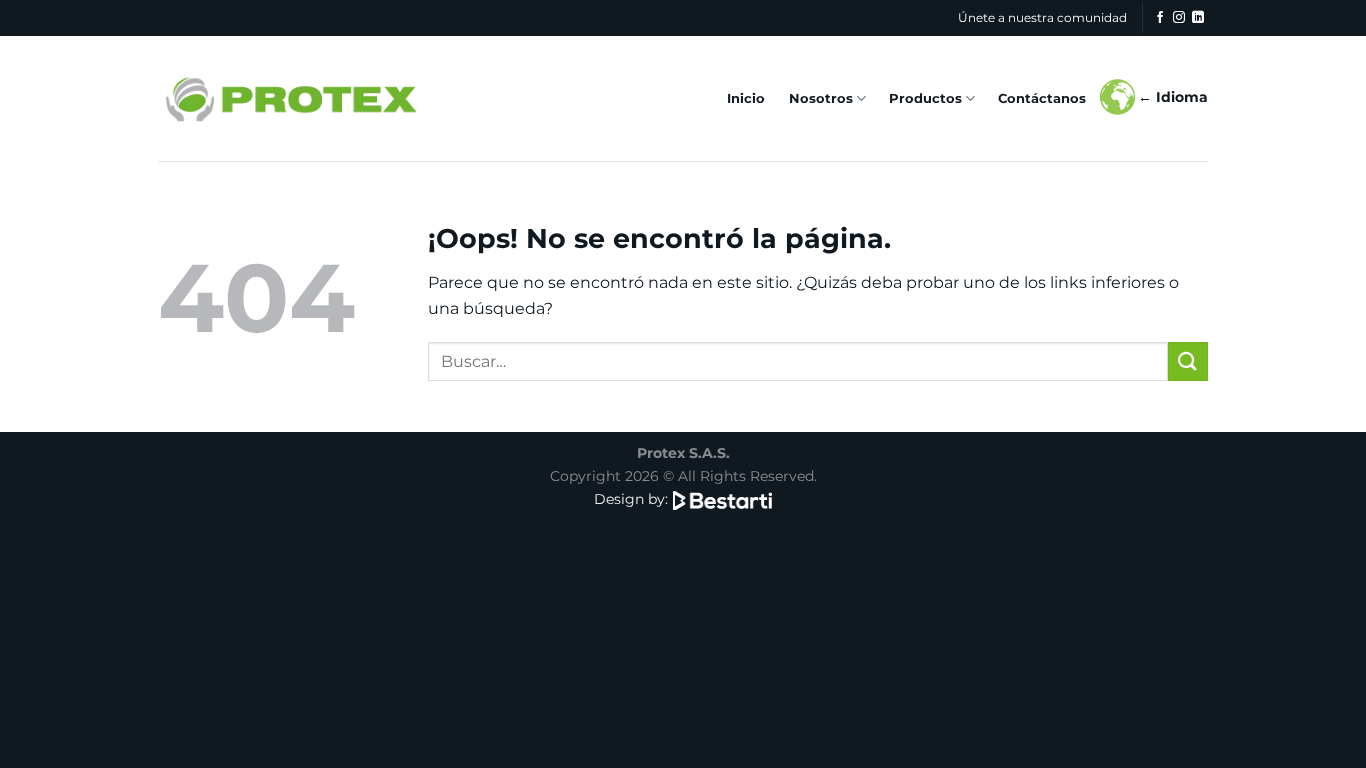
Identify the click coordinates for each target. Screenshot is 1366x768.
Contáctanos (1042, 98)
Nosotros (821, 98)
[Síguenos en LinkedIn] (1198, 18)
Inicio (746, 98)
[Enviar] (1188, 361)
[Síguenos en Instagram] (1179, 18)
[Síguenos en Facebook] (1160, 18)
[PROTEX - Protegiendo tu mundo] (289, 98)
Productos (925, 98)
